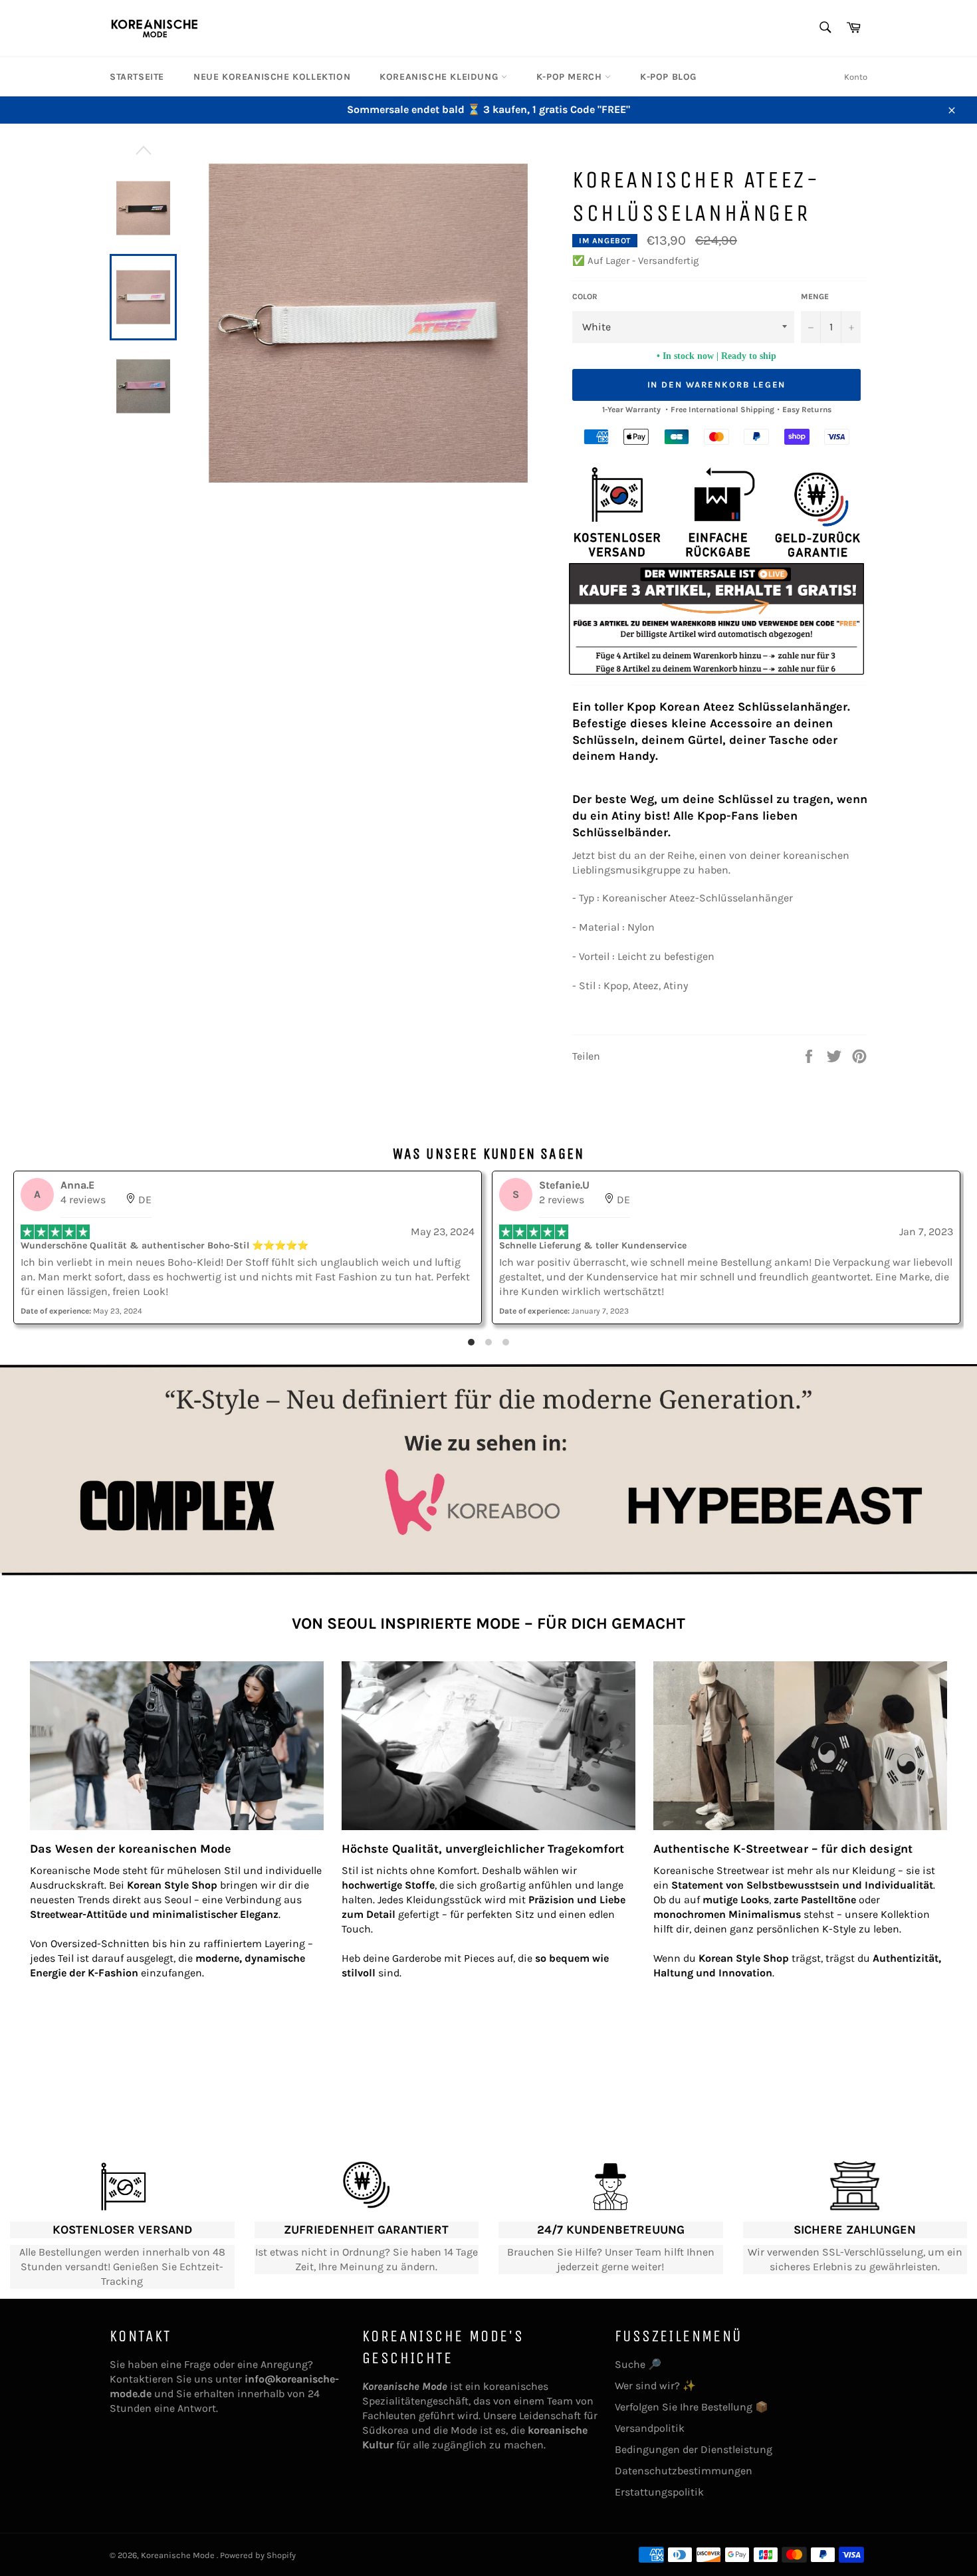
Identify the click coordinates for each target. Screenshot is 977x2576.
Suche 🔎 (638, 2364)
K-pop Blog (668, 77)
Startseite (137, 77)
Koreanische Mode (179, 2555)
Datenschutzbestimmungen (684, 2471)
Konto (856, 77)
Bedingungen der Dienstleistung (694, 2449)
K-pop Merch (571, 77)
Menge (815, 296)
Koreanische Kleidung (440, 77)
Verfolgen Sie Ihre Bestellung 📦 (692, 2407)
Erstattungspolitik (659, 2492)
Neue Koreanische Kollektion (272, 77)
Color (585, 296)
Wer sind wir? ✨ (655, 2386)
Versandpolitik (650, 2428)
